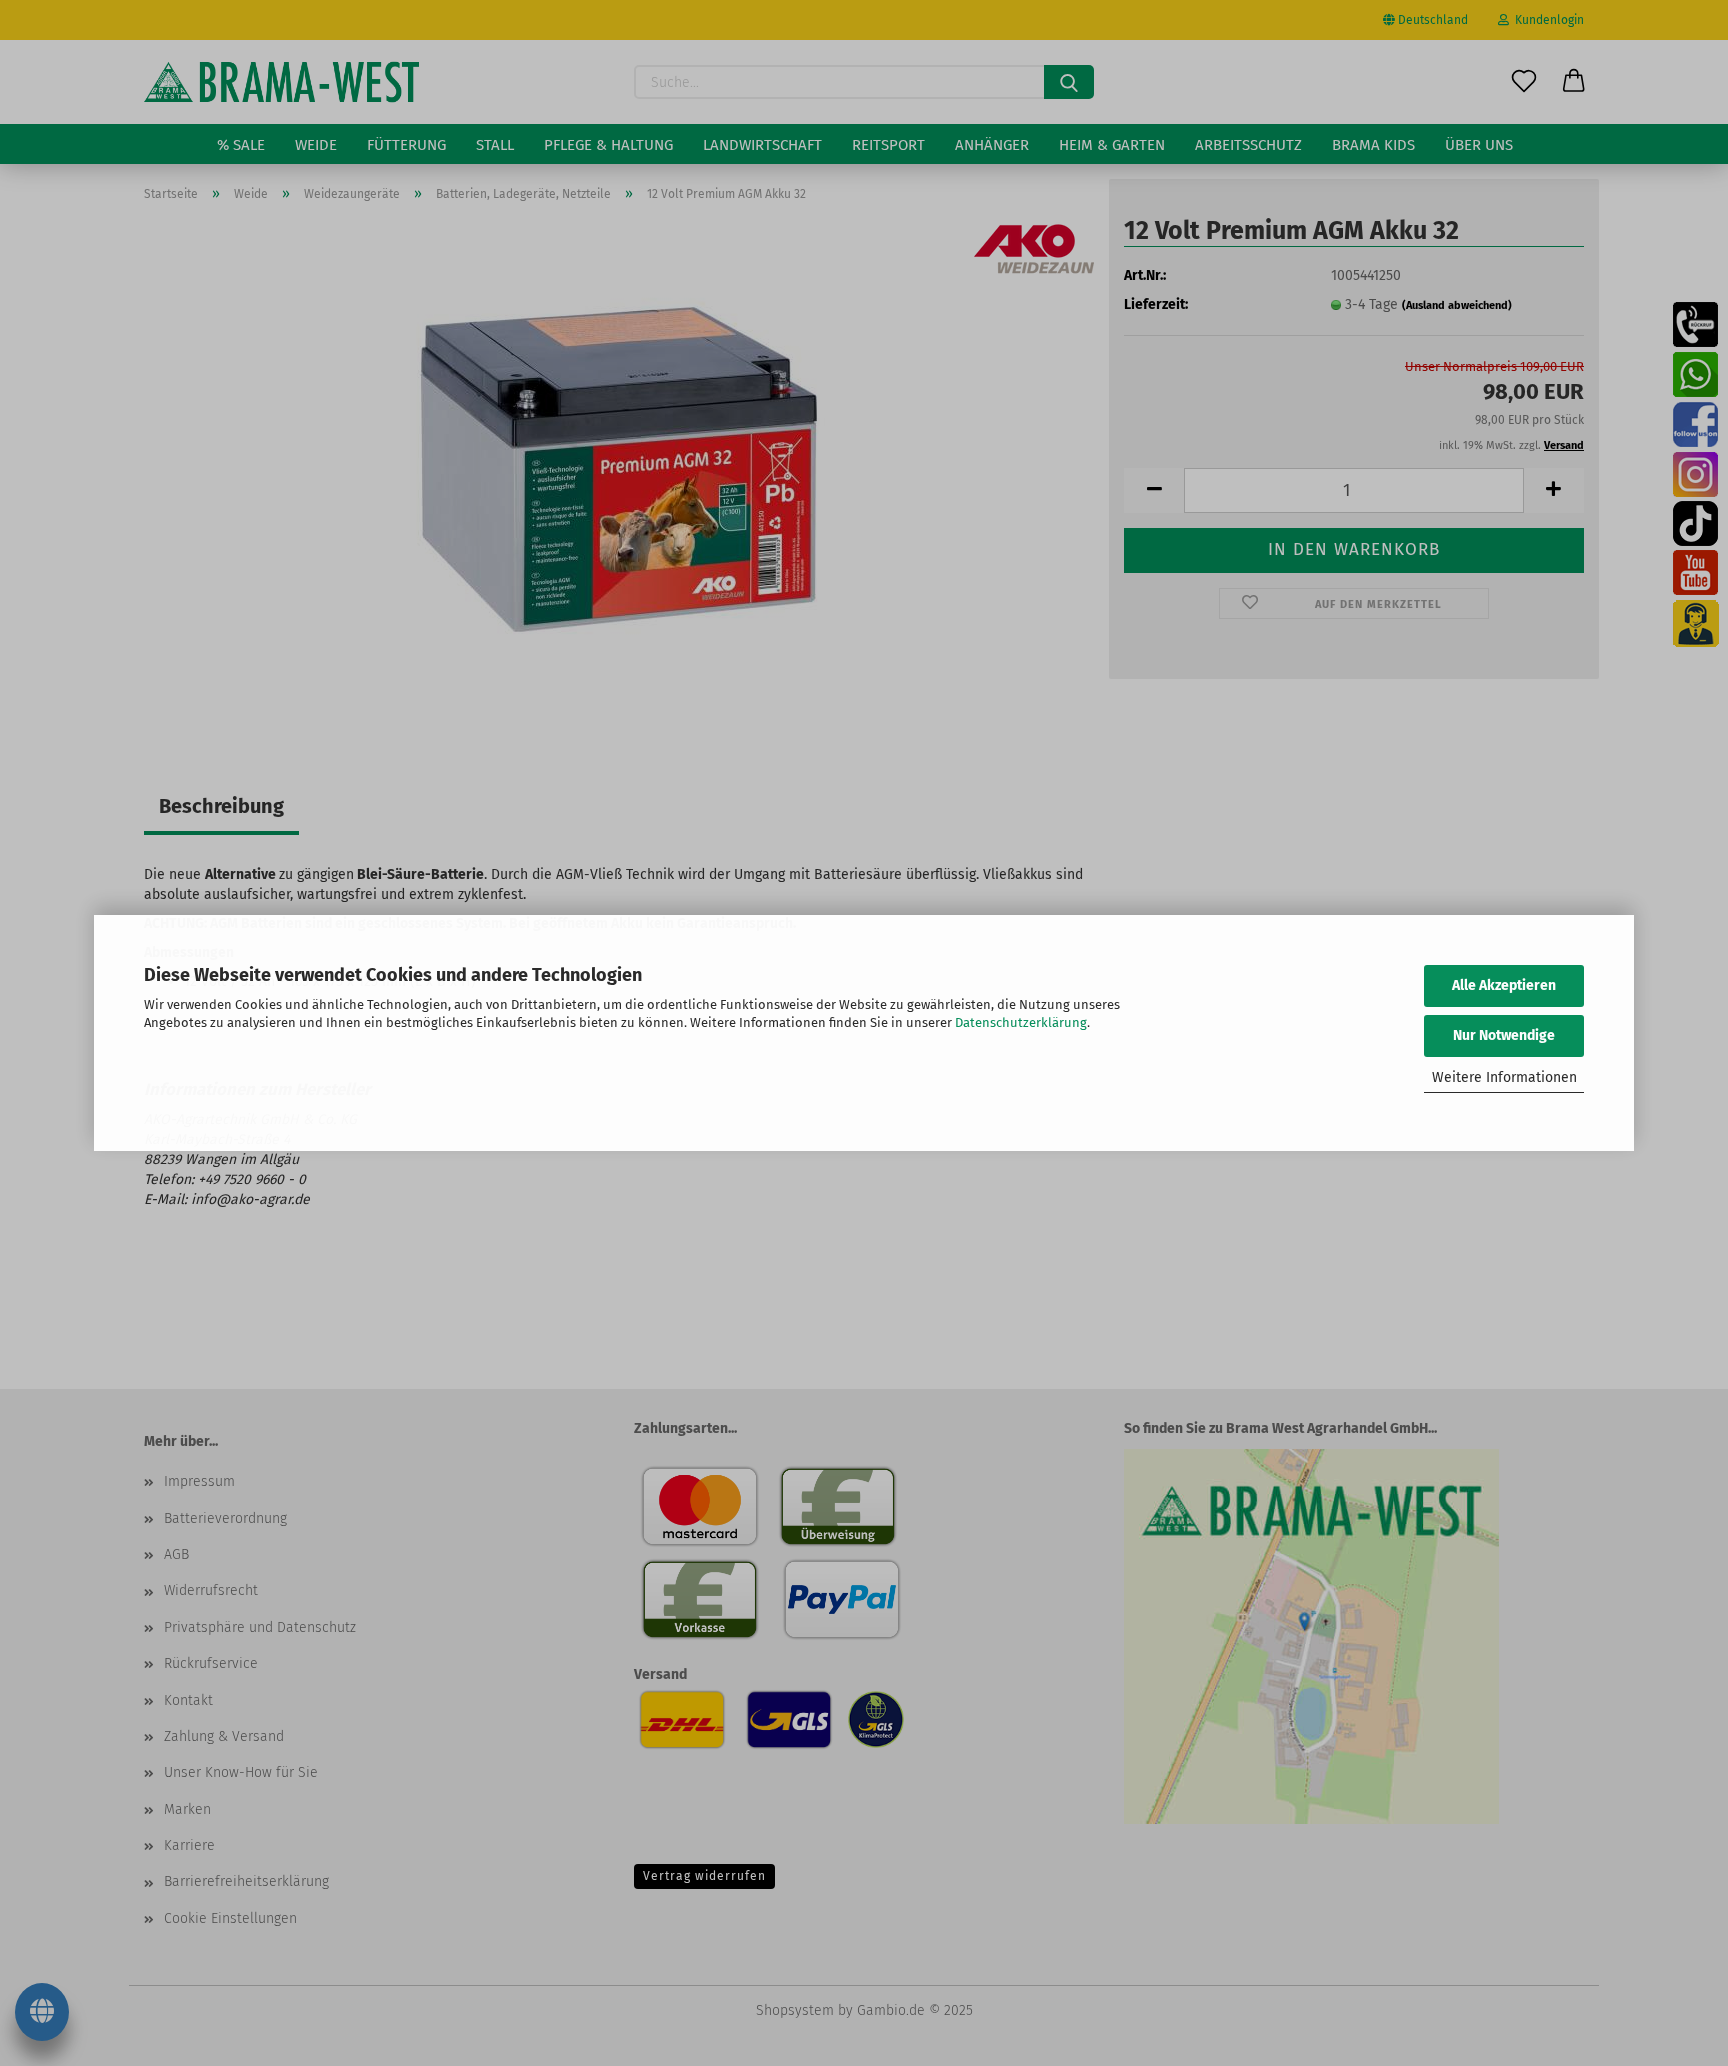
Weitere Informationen (1504, 1077)
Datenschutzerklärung (1021, 1022)
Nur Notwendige (1504, 1035)
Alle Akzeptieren (1504, 985)
